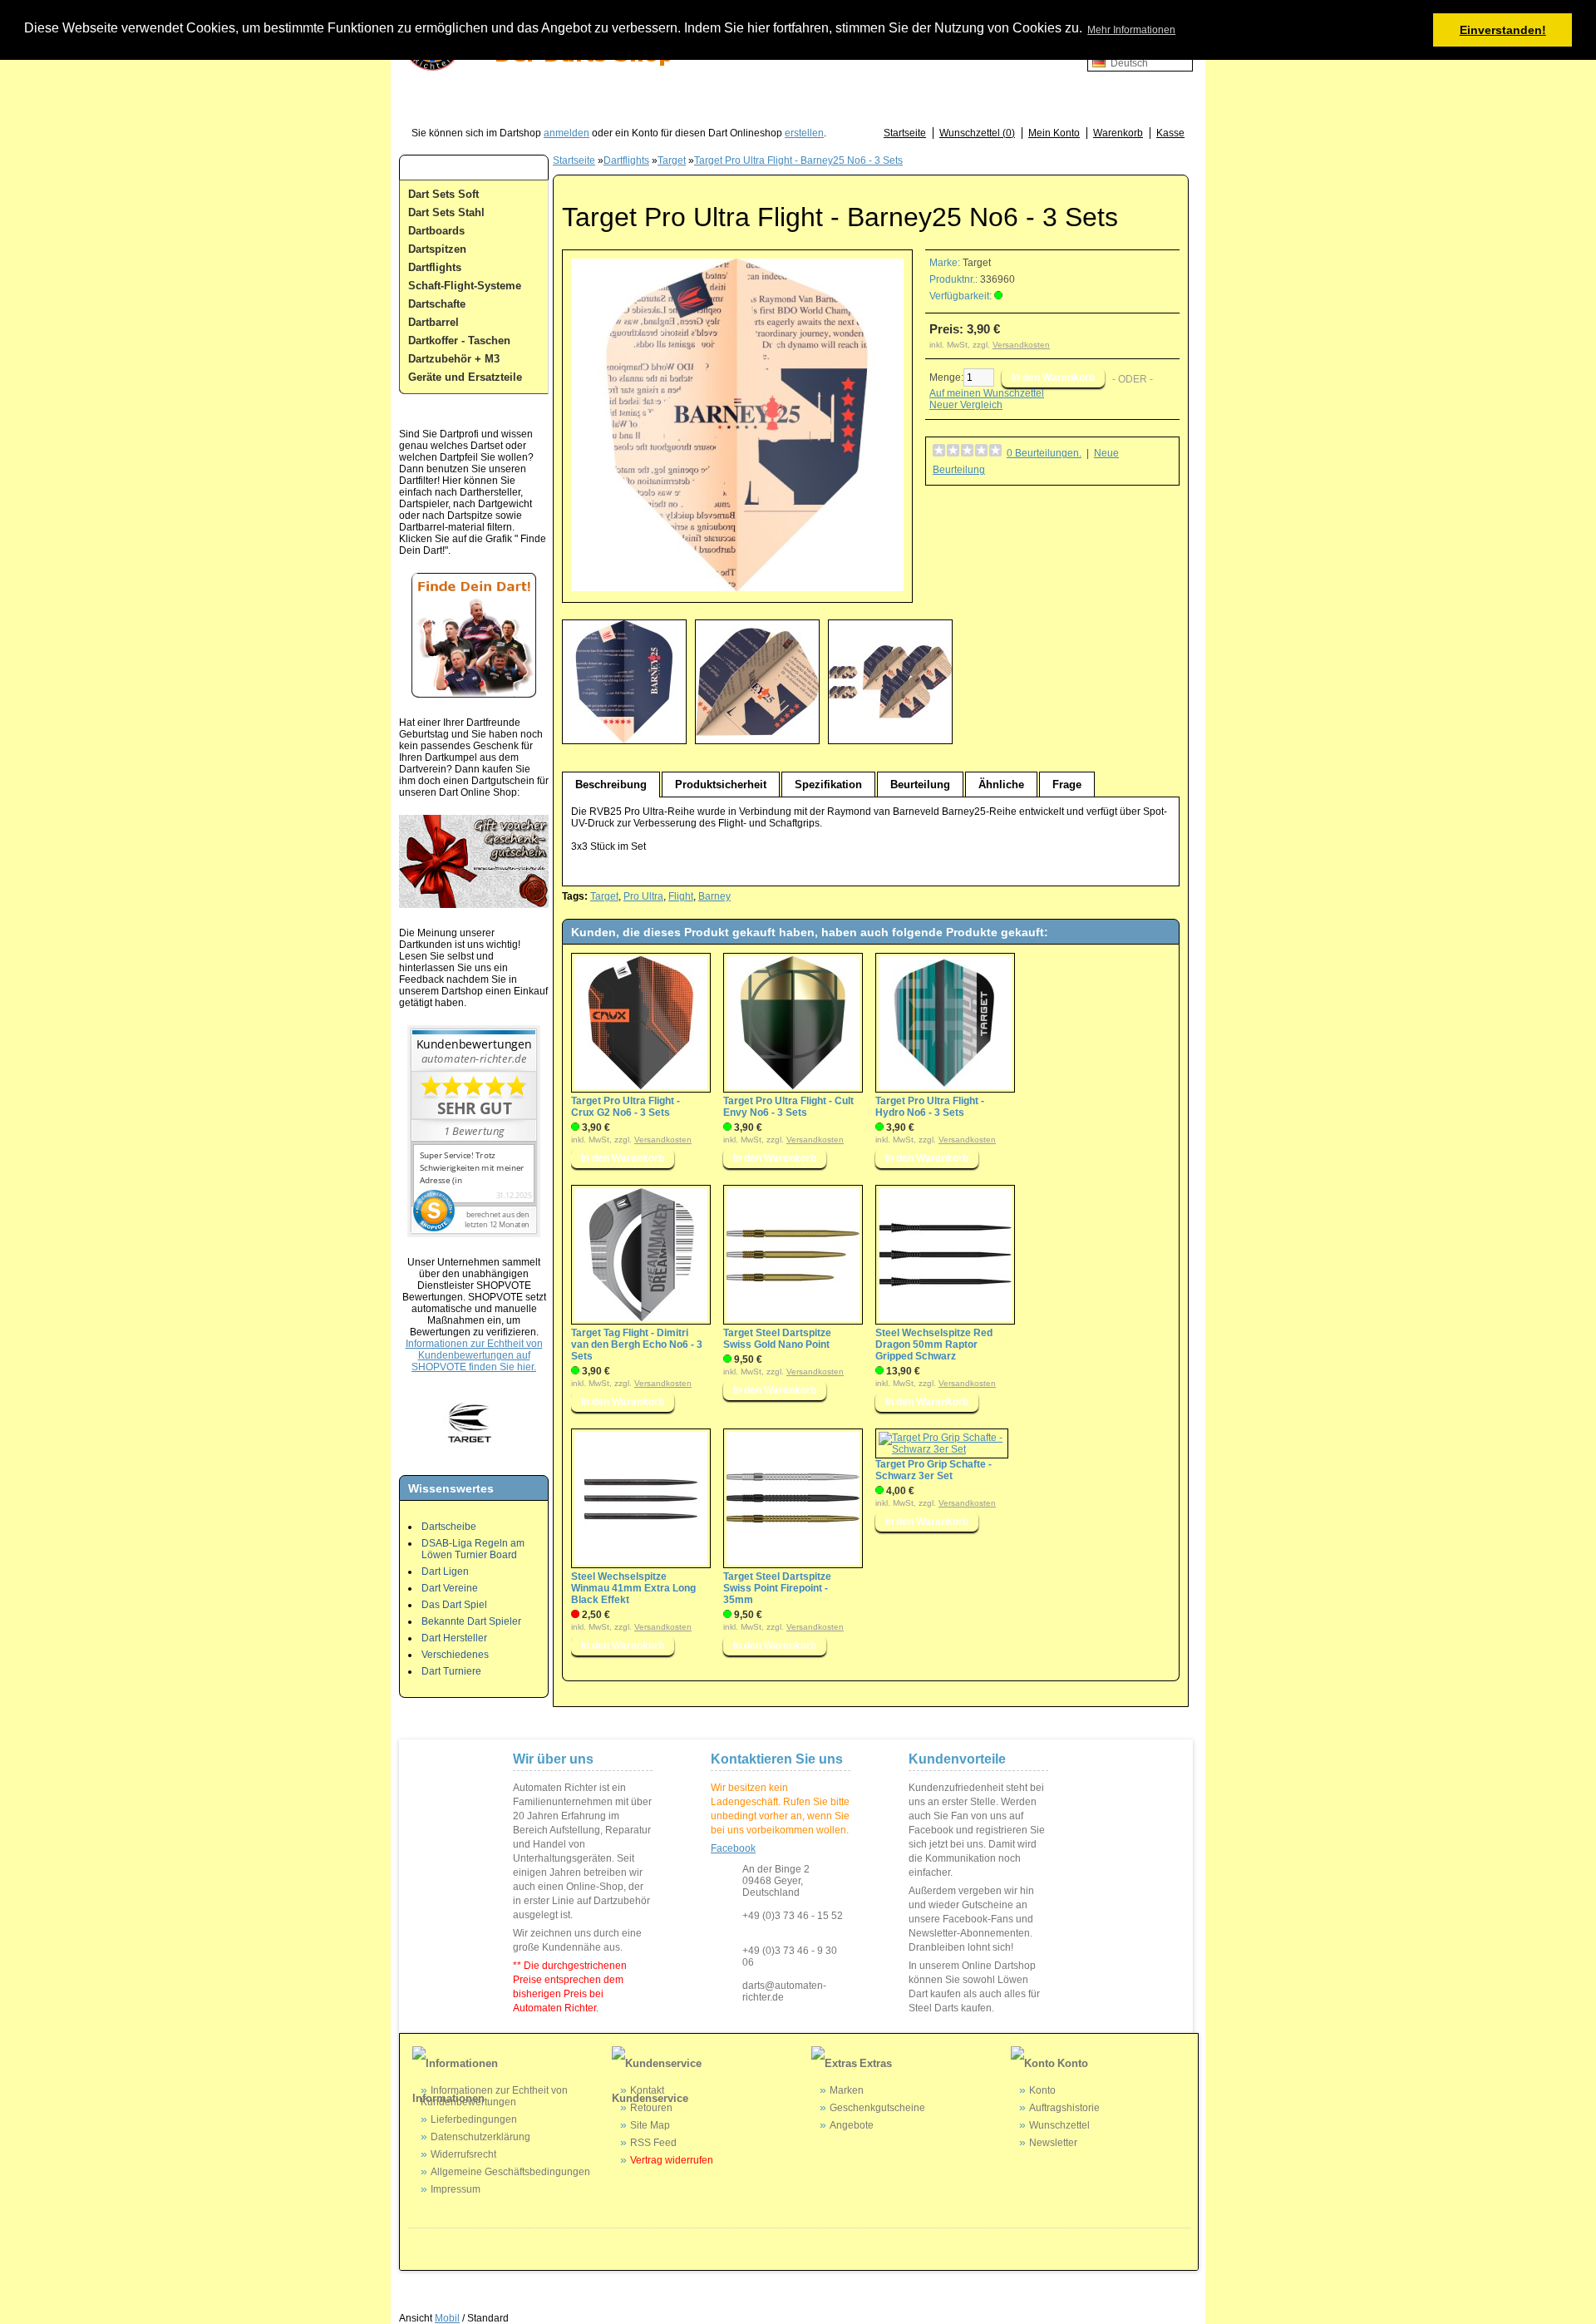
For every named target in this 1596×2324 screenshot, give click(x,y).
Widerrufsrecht (463, 2154)
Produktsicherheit (721, 785)
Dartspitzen (437, 249)
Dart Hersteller (454, 1638)
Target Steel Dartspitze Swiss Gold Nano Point (777, 1339)
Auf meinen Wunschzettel (987, 393)
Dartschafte (437, 304)
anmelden (566, 133)
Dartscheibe (449, 1527)
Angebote (852, 2125)
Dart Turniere (451, 1671)
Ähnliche (1001, 785)
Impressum (456, 2189)
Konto (1042, 2090)
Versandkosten (1021, 345)
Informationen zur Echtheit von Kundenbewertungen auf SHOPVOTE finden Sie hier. (474, 1355)
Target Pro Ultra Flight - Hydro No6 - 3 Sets (930, 1107)
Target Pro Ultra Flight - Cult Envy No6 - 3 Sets (788, 1107)
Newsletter (1053, 2143)
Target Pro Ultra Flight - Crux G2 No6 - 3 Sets (626, 1107)
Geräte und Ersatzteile (465, 377)
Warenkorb (1118, 133)
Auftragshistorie (1064, 2108)
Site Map (650, 2125)
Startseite (905, 133)
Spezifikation (828, 785)
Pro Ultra (643, 896)
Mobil (447, 2318)
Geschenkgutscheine (877, 2108)
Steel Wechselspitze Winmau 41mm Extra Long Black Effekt (633, 1588)
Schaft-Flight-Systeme (465, 286)
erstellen (804, 133)
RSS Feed (653, 2143)
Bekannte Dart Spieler (471, 1621)
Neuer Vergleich (966, 405)
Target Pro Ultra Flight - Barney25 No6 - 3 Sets (798, 160)
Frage (1067, 785)
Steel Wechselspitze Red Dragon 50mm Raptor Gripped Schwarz (934, 1345)
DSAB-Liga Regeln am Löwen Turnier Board (473, 1549)
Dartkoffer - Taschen (459, 340)
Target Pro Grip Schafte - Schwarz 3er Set (933, 1470)
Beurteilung (920, 785)
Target (672, 160)
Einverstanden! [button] (1503, 30)
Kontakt (647, 2090)
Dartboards (436, 231)
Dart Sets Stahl (446, 212)
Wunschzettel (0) (977, 133)
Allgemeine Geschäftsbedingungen (510, 2172)
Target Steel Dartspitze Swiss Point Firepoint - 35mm (777, 1588)
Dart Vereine (450, 1588)
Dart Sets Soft (443, 194)
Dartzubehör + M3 (454, 359)
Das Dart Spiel (454, 1605)
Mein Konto (1054, 133)
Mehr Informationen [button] (1131, 30)
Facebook (733, 1848)
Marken (847, 2090)
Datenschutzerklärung (480, 2137)
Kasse (1170, 133)
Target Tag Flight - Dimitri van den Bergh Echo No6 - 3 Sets (637, 1345)
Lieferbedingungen (474, 2119)
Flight (681, 896)
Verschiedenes (455, 1655)
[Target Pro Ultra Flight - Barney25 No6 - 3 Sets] (737, 588)
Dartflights (435, 267)
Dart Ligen (445, 1572)
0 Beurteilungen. (1044, 453)
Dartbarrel (433, 322)
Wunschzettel (1059, 2125)
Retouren (651, 2108)
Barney (714, 896)
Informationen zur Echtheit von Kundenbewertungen (494, 2096)
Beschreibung (611, 785)
